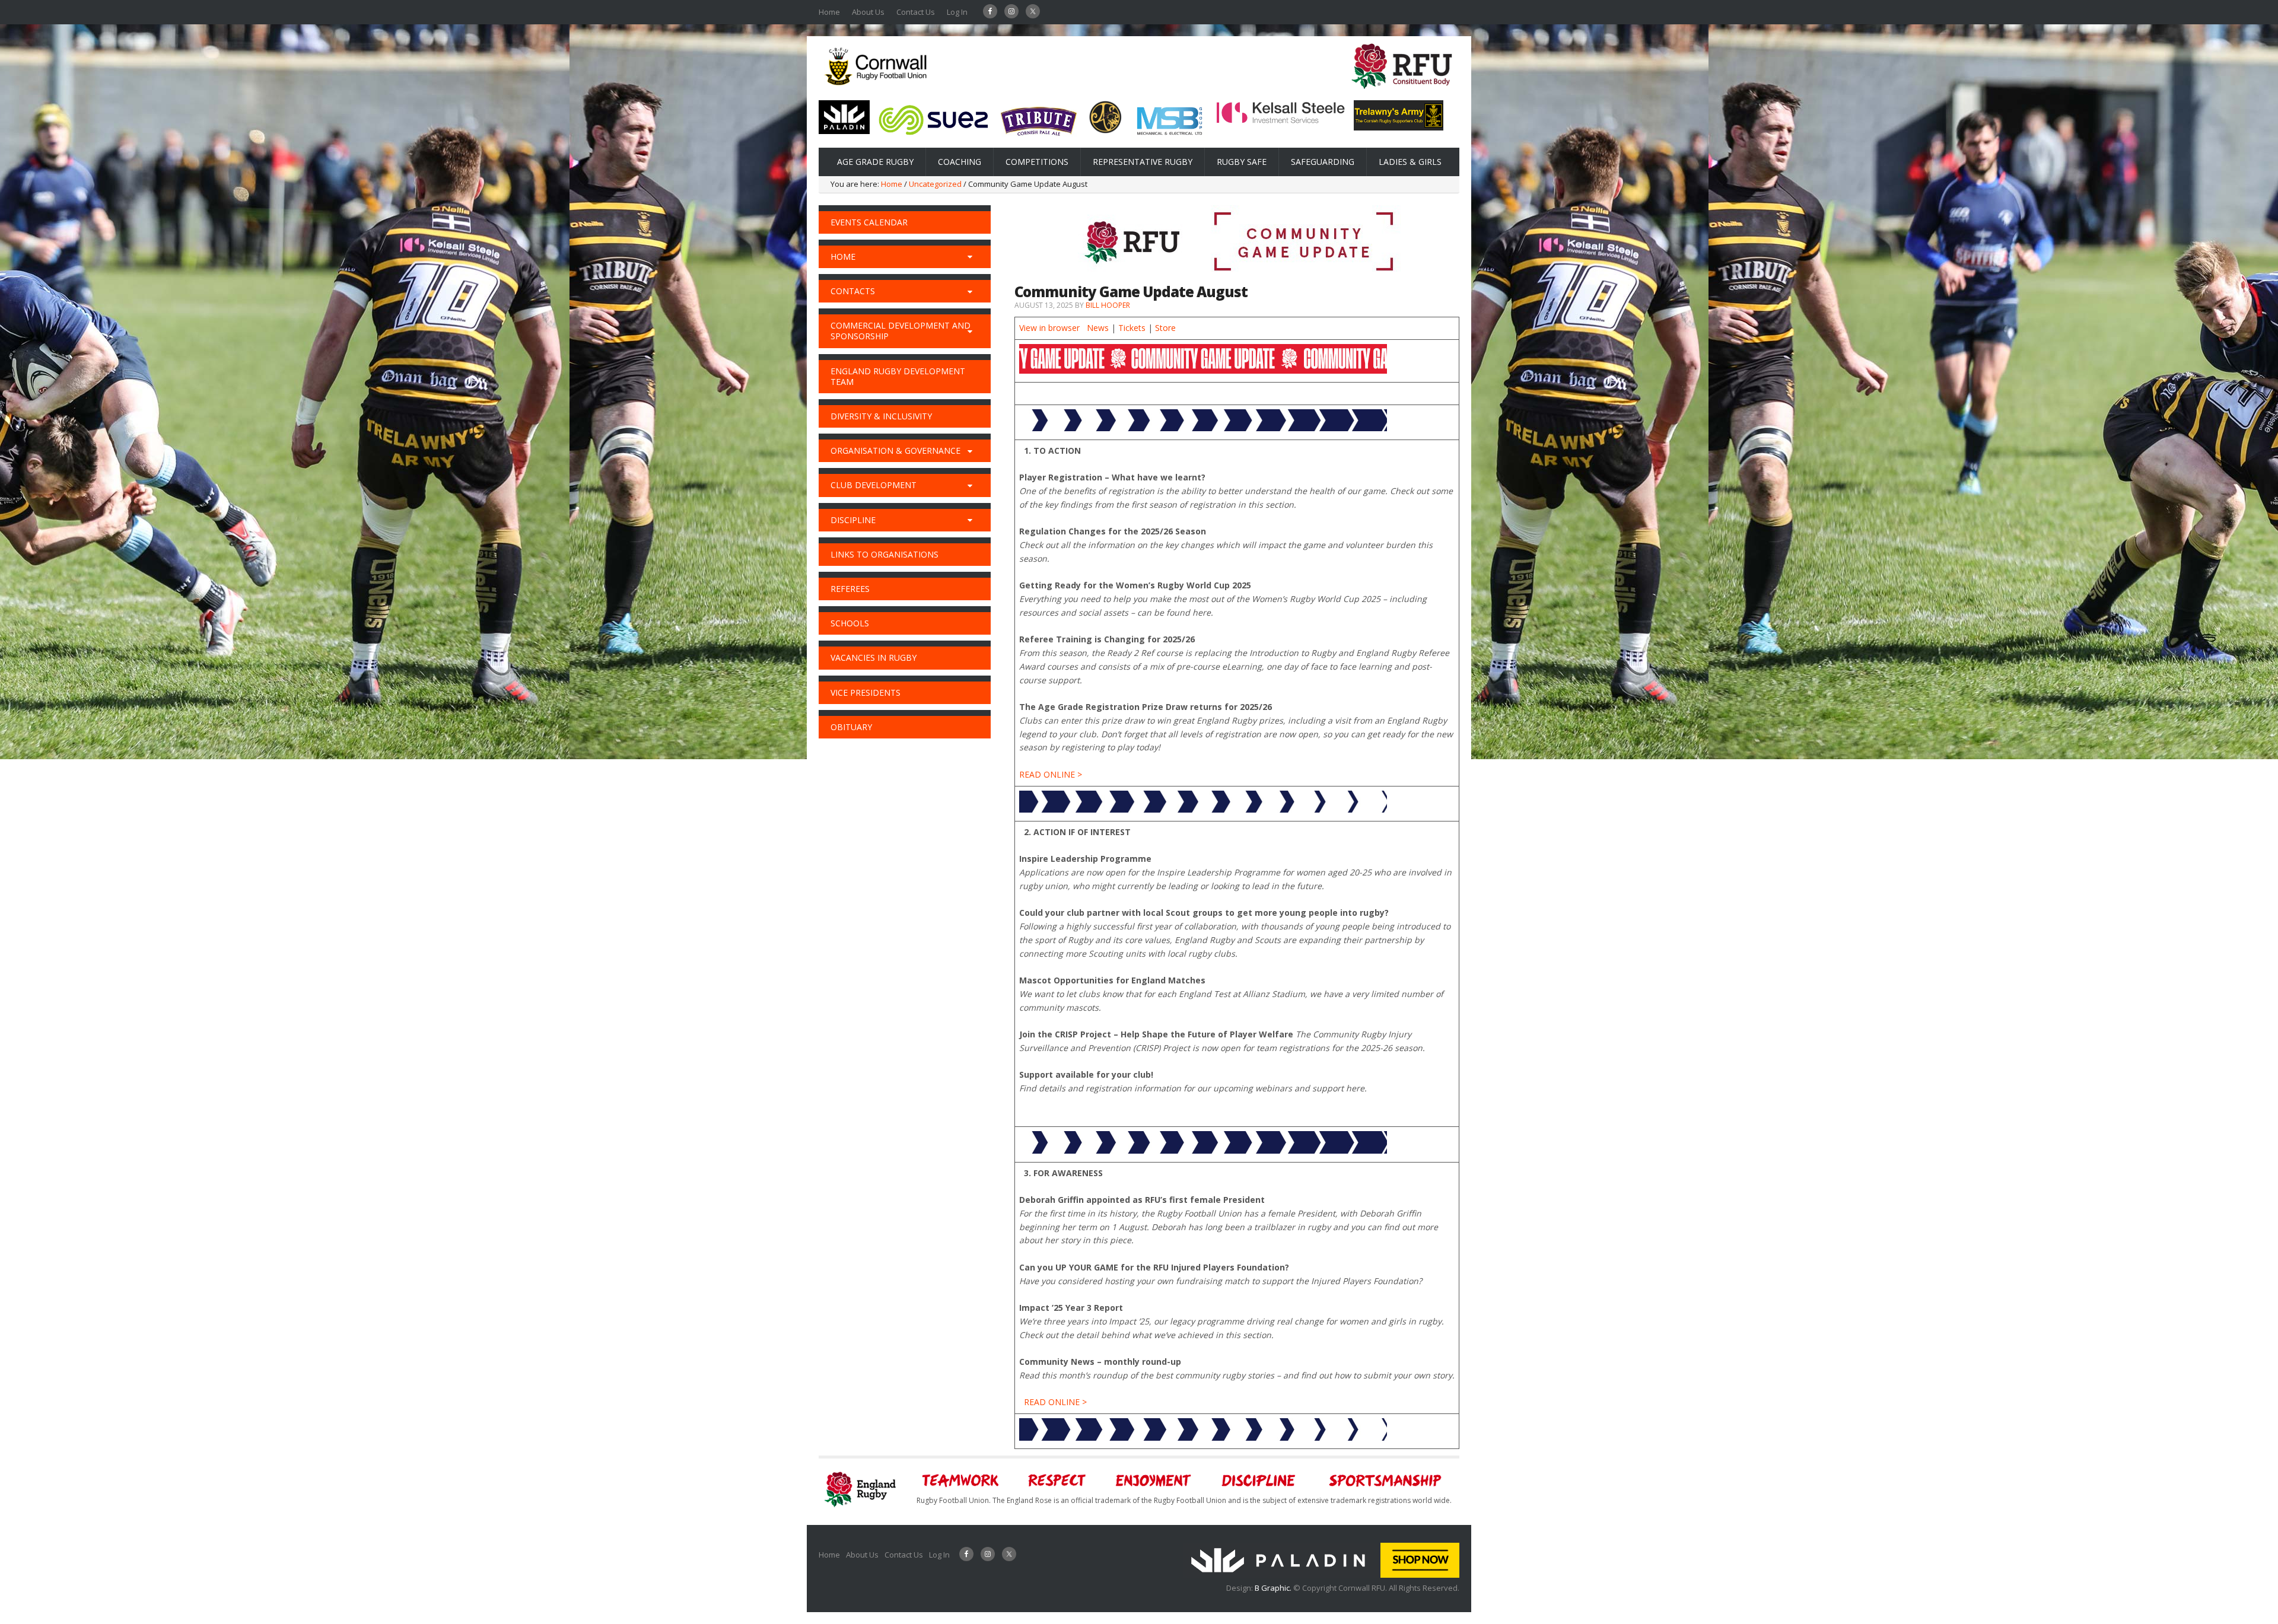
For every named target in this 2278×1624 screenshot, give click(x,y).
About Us (868, 12)
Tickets (1132, 328)
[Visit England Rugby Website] (1402, 93)
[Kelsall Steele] (1281, 121)
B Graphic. (1274, 1588)
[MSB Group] (1169, 137)
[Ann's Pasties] (1105, 130)
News (1098, 328)
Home (829, 12)
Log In (957, 12)
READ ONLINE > (1051, 774)
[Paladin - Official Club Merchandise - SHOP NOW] (1321, 1575)
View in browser (1049, 328)
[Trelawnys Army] (1399, 127)
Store (1165, 328)
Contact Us (916, 12)
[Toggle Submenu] (970, 257)
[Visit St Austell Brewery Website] (1039, 140)
